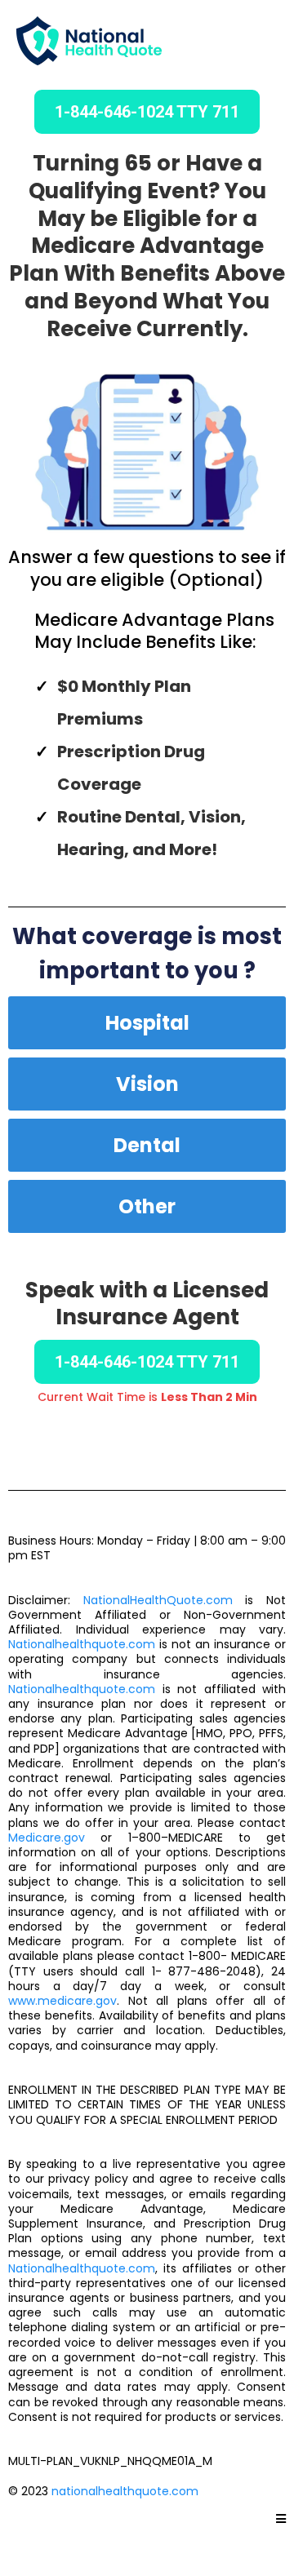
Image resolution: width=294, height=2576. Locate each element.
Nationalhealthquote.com (82, 1644)
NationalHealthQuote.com (158, 1600)
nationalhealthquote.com (125, 2491)
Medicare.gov (47, 1838)
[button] (281, 2519)
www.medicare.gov (62, 2001)
